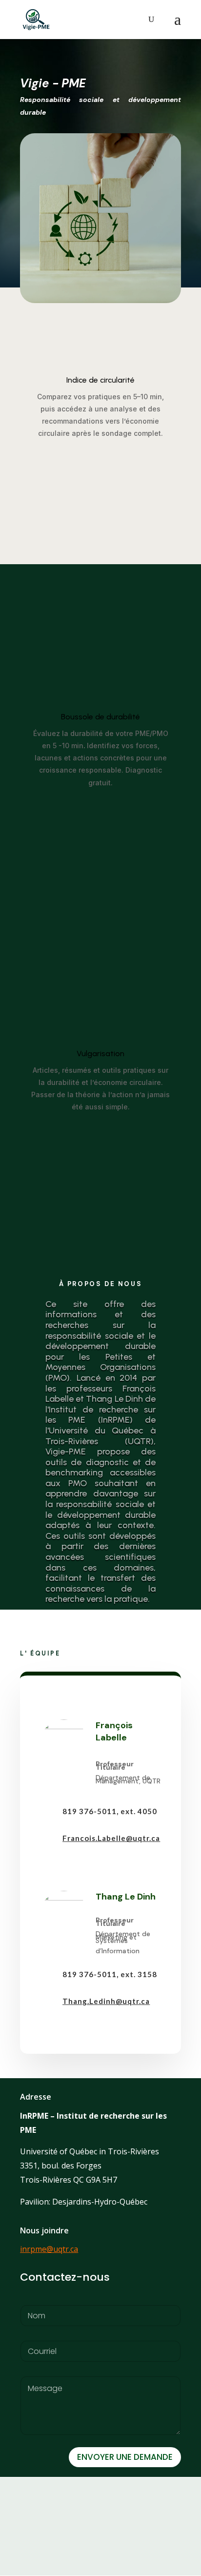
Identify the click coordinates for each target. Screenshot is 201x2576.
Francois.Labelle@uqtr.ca (111, 1838)
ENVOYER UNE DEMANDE (125, 2457)
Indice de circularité (100, 380)
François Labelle (114, 1731)
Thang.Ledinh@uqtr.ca (106, 2001)
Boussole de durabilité (100, 717)
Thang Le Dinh (126, 1897)
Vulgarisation (100, 1053)
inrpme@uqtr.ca (49, 2249)
